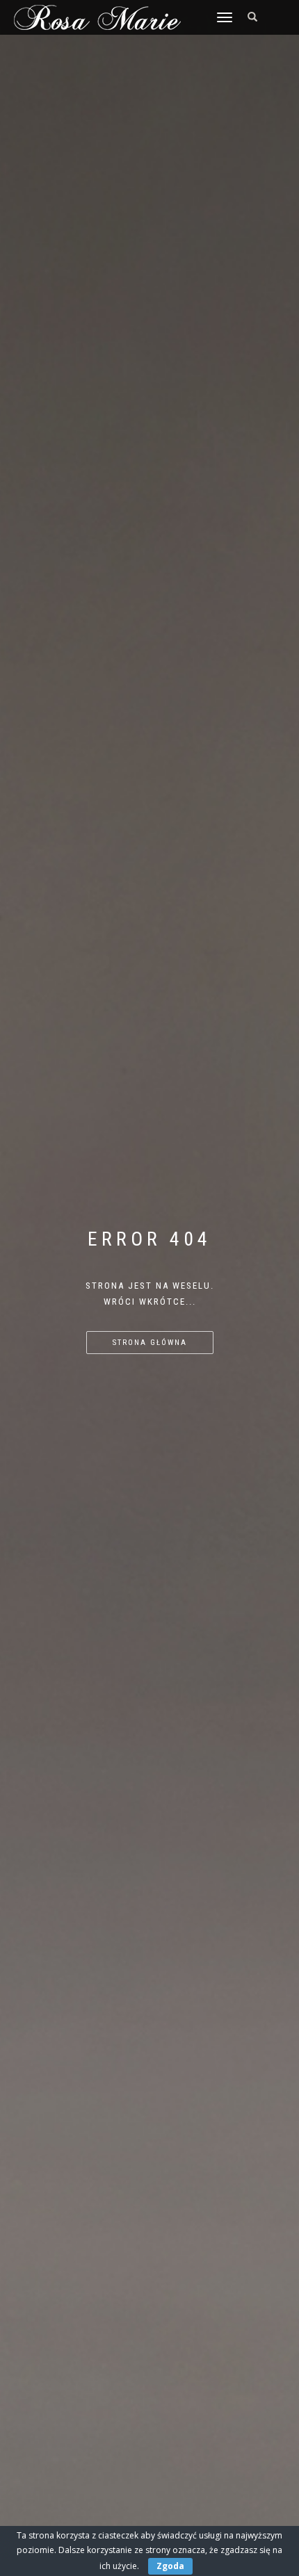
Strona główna (150, 1343)
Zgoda (170, 2566)
